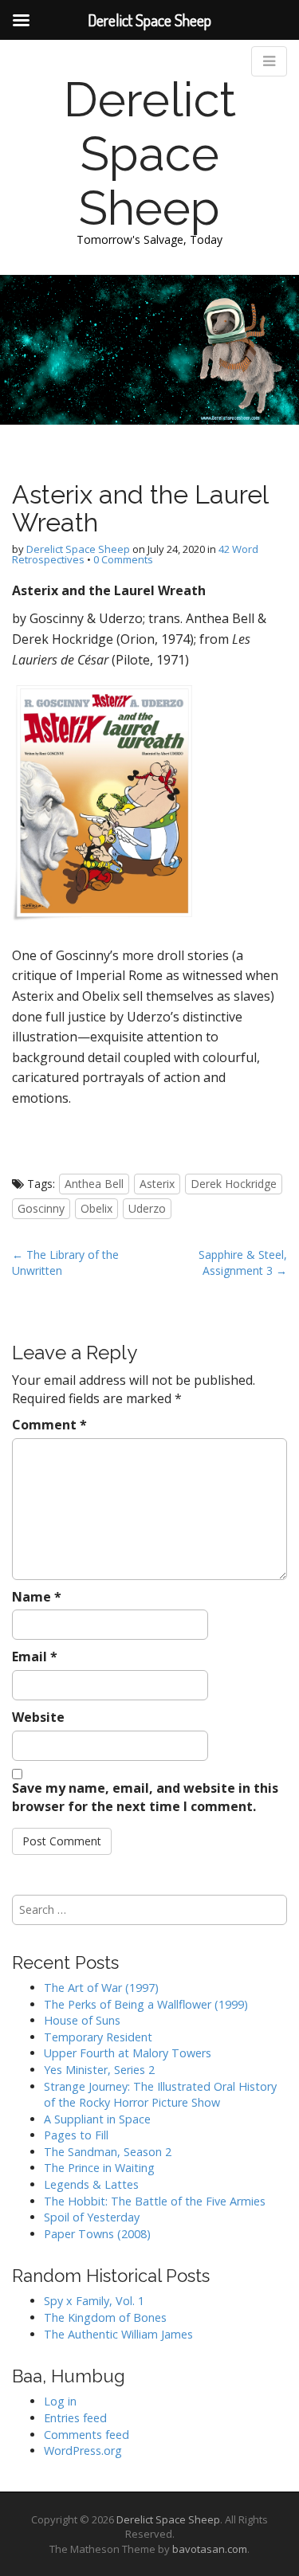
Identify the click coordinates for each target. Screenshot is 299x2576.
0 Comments (123, 559)
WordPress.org (83, 2451)
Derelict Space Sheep (150, 154)
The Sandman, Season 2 (108, 2152)
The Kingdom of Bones (105, 2317)
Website (38, 1717)
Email (35, 1657)
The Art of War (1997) (101, 1988)
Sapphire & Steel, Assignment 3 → (243, 1263)
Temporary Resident (98, 2037)
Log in (60, 2401)
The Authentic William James (118, 2334)
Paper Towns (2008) (97, 2234)
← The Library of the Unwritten (65, 1263)
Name (37, 1597)
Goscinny (41, 1208)
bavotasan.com (210, 2549)
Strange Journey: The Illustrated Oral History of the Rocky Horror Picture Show (160, 2095)
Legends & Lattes (91, 2184)
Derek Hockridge (234, 1184)
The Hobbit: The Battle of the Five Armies (155, 2201)
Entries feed (75, 2418)
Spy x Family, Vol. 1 (94, 2301)
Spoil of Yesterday (92, 2217)
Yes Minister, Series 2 (99, 2070)
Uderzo (147, 1208)
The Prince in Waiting (99, 2168)
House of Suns (82, 2020)
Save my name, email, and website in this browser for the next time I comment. (145, 1797)
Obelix (96, 1208)
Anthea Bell (94, 1184)
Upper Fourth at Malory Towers (128, 2053)
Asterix (157, 1184)
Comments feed (87, 2435)
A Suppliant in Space (97, 2119)
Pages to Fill (76, 2135)
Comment (49, 1425)
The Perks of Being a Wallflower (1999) (146, 2004)
